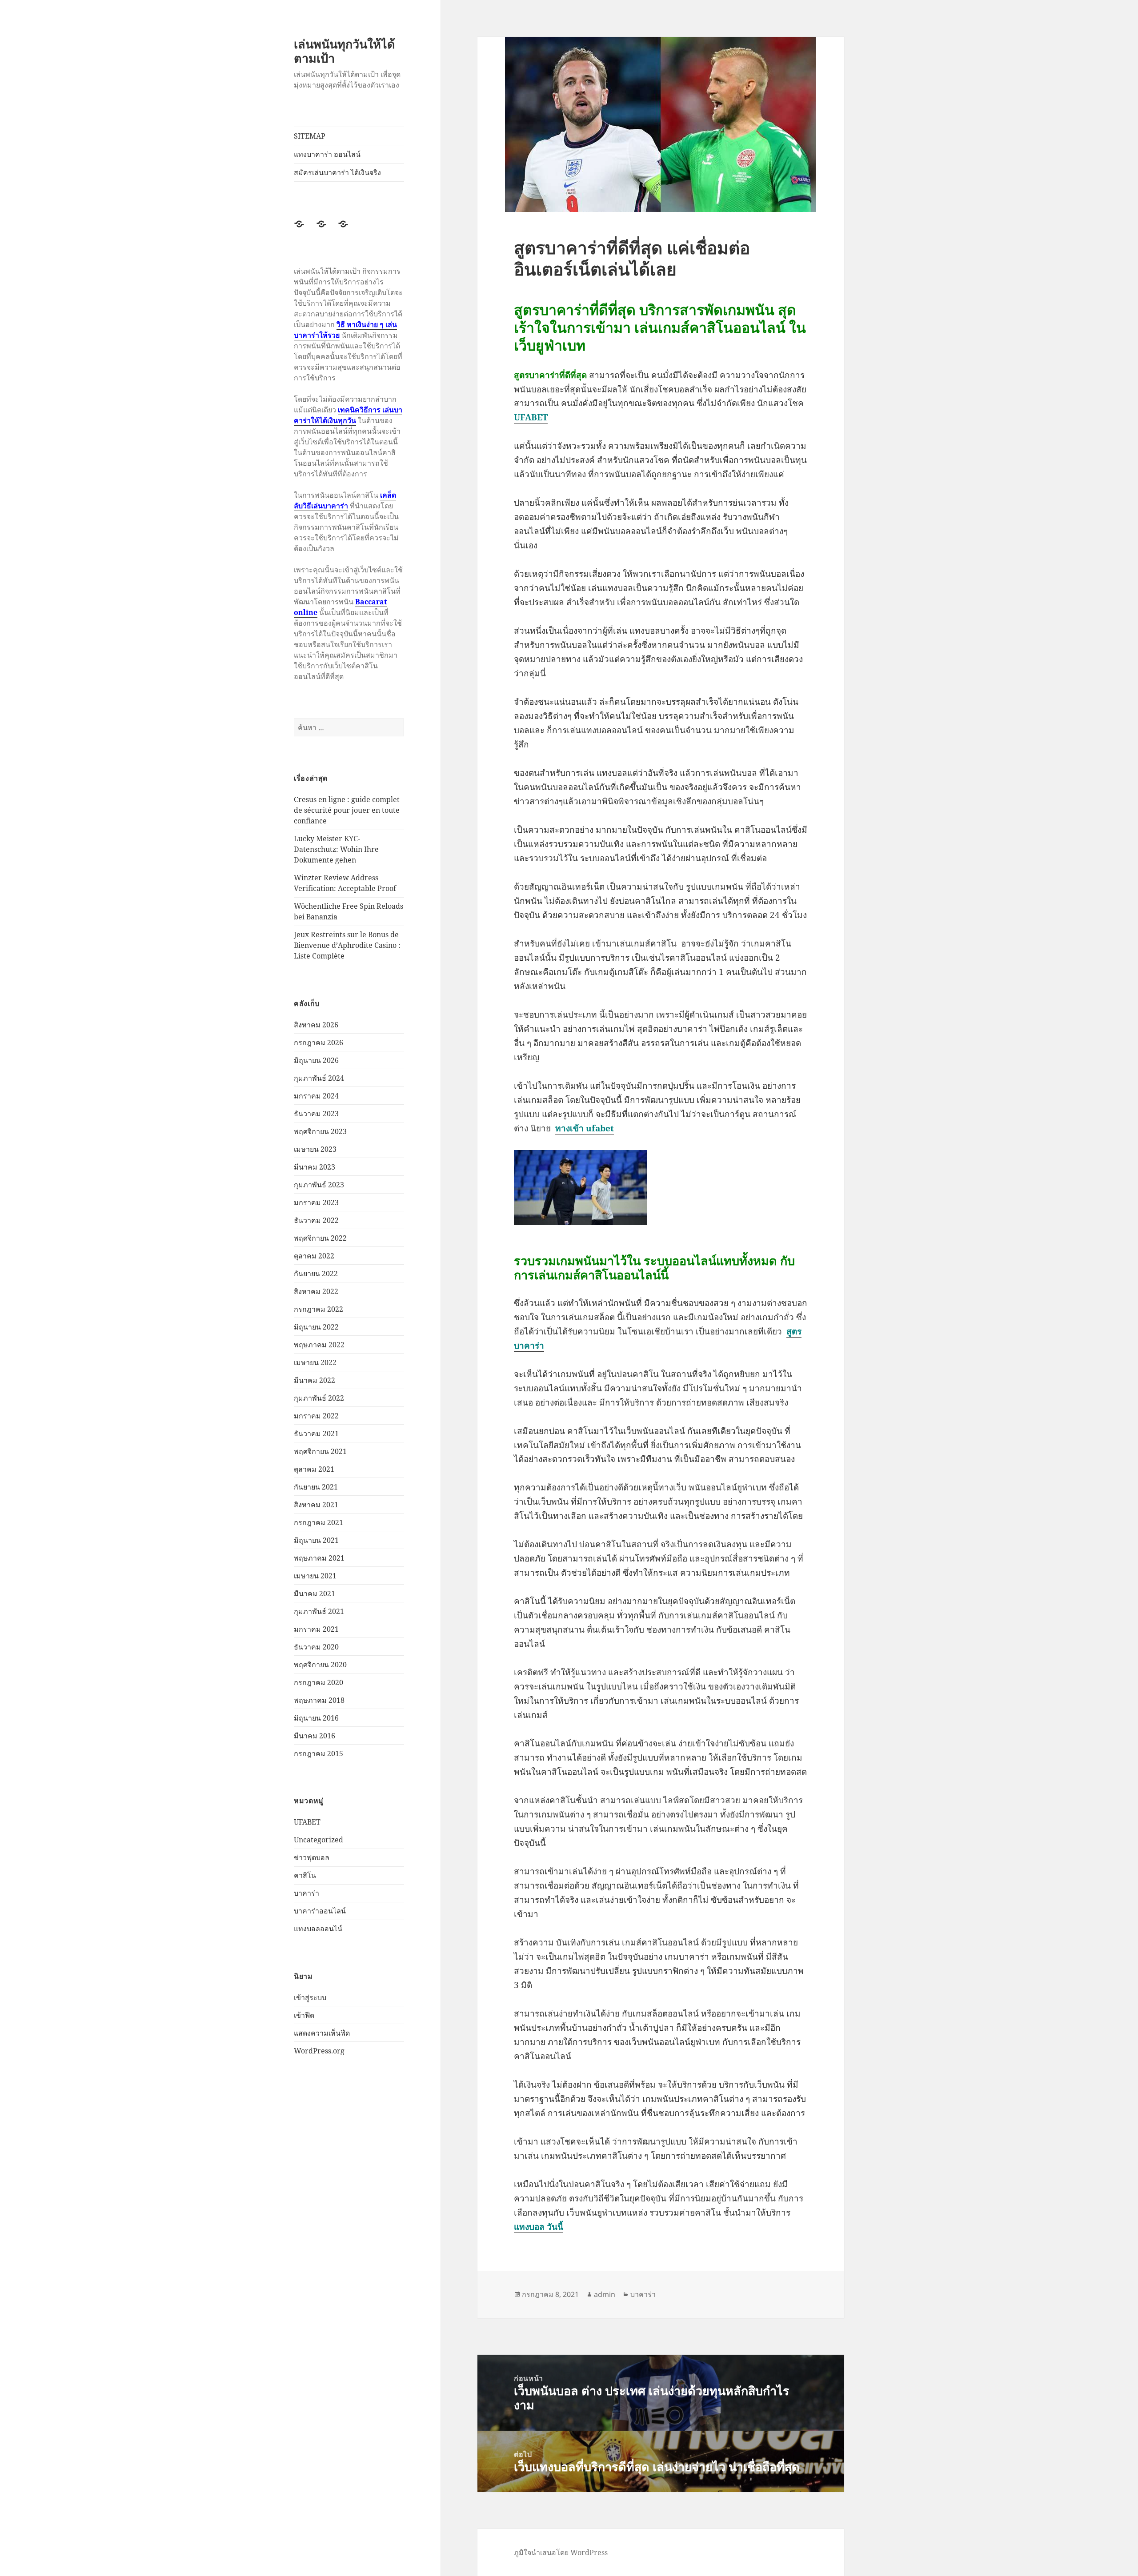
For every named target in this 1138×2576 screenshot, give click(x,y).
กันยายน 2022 (316, 1274)
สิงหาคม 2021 (316, 1505)
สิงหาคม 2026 (316, 1025)
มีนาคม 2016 (315, 1736)
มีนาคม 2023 (315, 1167)
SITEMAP (310, 136)
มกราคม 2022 (316, 1416)
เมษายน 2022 (315, 1362)
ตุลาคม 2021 (314, 1469)
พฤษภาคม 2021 (319, 1558)
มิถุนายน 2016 (316, 1718)
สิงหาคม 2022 (316, 1291)
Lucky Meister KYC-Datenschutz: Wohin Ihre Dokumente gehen (336, 849)
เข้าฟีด (304, 2015)
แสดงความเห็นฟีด (322, 2033)
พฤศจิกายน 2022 (320, 1238)
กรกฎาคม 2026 (319, 1042)
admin (605, 2294)
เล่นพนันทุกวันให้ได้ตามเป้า (345, 51)
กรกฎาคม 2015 (319, 1753)
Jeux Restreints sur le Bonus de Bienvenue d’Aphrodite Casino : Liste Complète (347, 945)
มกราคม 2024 (316, 1096)
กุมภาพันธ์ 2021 (319, 1611)
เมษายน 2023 (315, 1149)
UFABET (307, 1822)
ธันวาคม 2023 (316, 1114)
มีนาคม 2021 (315, 1594)
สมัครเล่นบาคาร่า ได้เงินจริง (337, 172)
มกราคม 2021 (316, 1629)
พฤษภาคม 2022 (319, 1345)
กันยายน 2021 (316, 1487)
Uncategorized (319, 1840)
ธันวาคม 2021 (316, 1434)
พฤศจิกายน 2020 (320, 1665)
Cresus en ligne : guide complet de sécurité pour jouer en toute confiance (347, 810)
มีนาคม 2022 (315, 1380)
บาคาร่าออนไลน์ (320, 1911)
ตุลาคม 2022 (314, 1256)
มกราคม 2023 (316, 1202)
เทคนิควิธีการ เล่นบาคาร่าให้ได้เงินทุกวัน (348, 415)
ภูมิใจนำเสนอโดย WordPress (561, 2552)
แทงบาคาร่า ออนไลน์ (327, 154)
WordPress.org (319, 2051)
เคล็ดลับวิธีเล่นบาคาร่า (345, 500)
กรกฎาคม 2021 (319, 1522)
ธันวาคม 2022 (316, 1220)
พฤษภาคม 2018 (319, 1700)
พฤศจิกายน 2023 (320, 1131)
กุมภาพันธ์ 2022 (319, 1398)
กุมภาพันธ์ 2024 (319, 1078)
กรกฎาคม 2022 (319, 1309)
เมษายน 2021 (315, 1576)
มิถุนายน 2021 (316, 1540)
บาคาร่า (307, 1893)
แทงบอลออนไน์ (318, 1929)
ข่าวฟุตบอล (312, 1857)
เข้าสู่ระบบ (310, 1997)
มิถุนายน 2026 (316, 1060)
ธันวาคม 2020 (316, 1647)
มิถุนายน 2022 (316, 1327)
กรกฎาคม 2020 (319, 1682)
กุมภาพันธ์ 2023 (319, 1185)
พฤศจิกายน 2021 (320, 1451)
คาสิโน (305, 1875)
